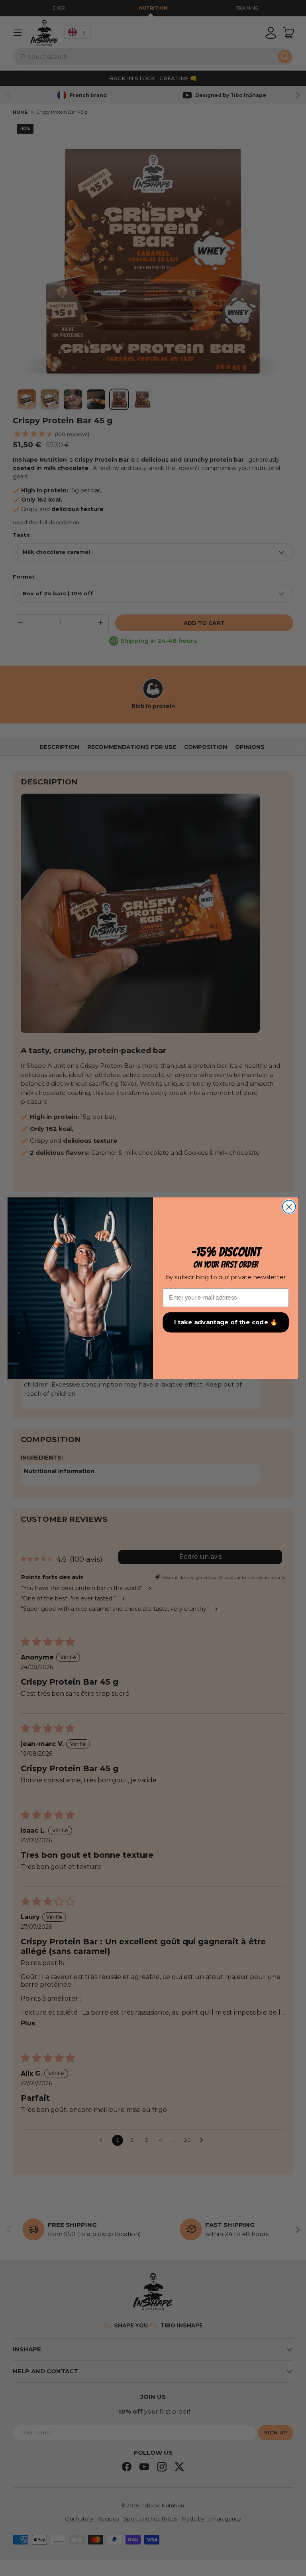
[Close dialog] (289, 1206)
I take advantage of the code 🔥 (226, 1322)
